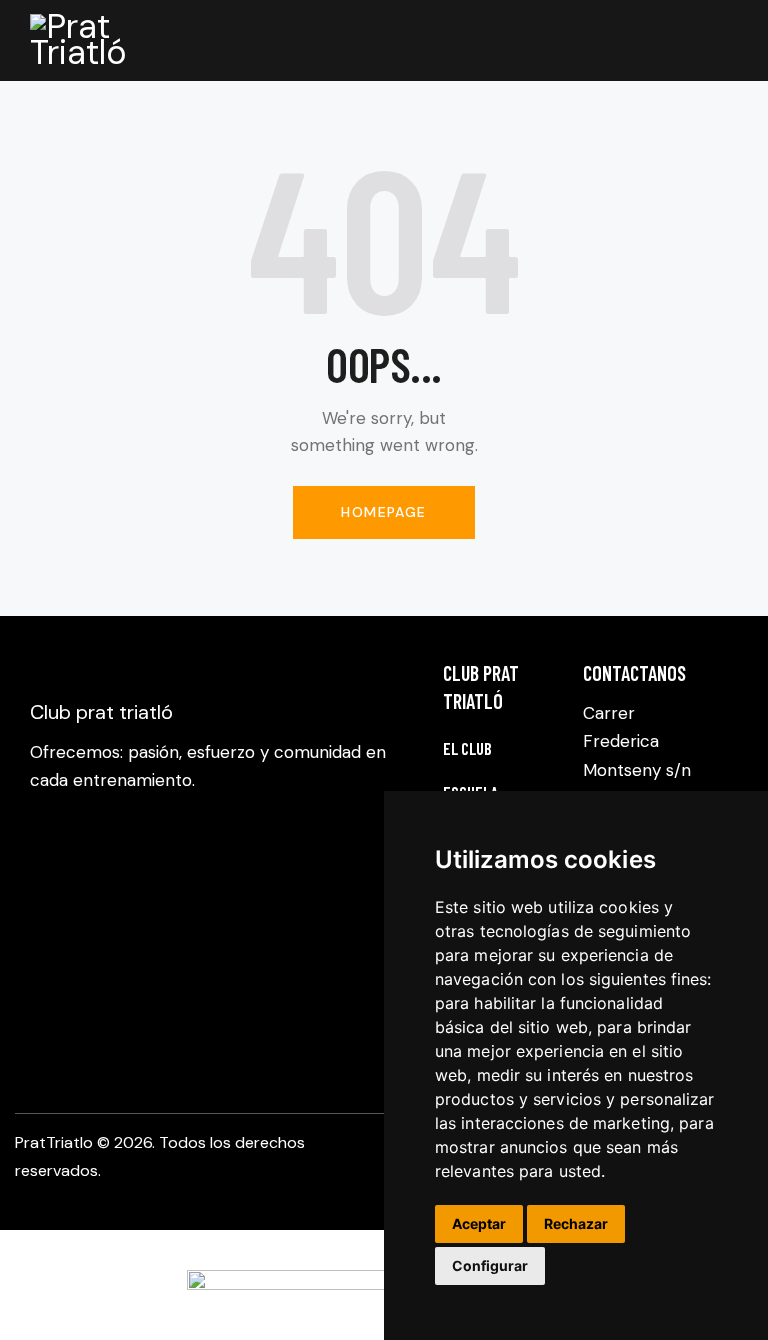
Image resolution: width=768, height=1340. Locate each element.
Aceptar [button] (479, 1223)
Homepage (383, 512)
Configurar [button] (490, 1265)
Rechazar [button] (576, 1223)
